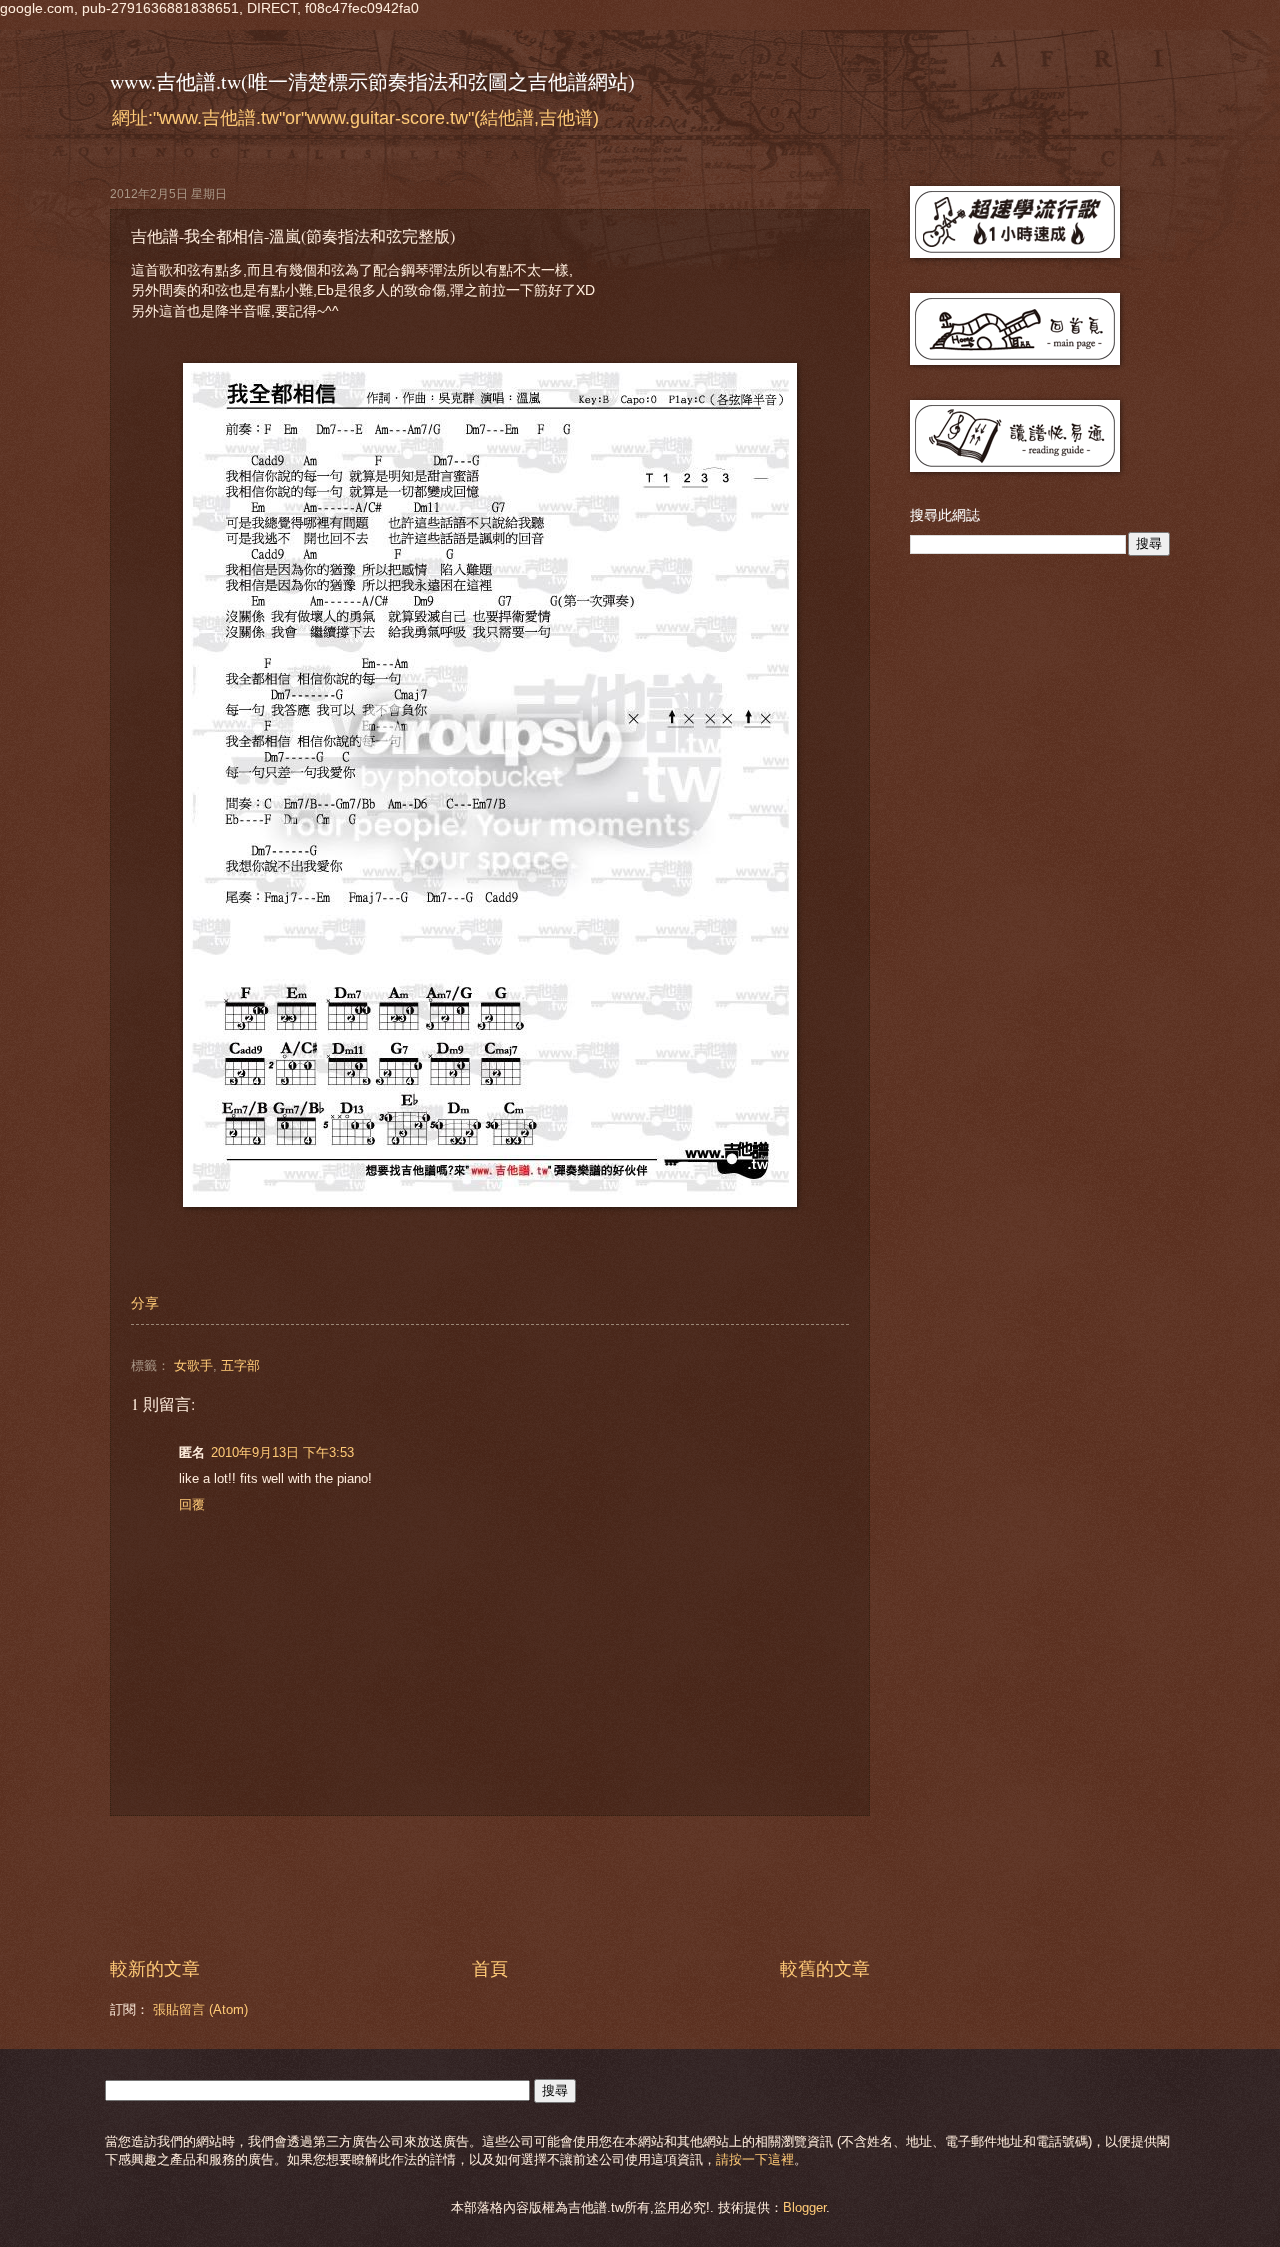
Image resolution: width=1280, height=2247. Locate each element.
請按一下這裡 (755, 2159)
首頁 (490, 1969)
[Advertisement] (490, 1887)
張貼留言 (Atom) (200, 2009)
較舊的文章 (825, 1969)
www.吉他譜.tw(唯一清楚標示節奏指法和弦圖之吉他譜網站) (372, 81)
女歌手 (193, 1365)
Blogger (804, 2207)
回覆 (192, 1504)
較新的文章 (155, 1969)
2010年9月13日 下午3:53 (282, 1452)
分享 (145, 1303)
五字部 (240, 1365)
